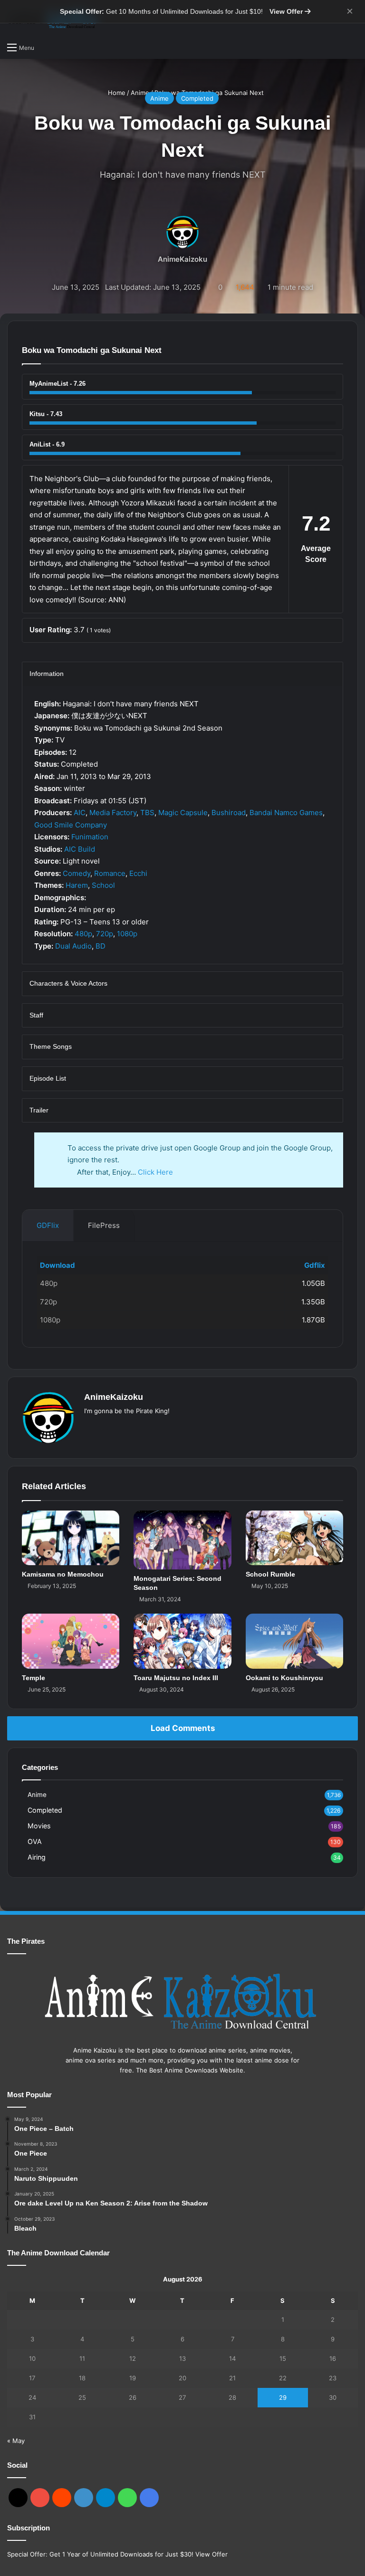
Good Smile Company (71, 825)
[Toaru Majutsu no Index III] (182, 1641)
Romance (110, 873)
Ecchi (138, 873)
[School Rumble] (294, 1538)
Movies (39, 1826)
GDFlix (48, 1225)
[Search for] (46, 48)
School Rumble (270, 1574)
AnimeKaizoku (182, 259)
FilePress (104, 1225)
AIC (80, 813)
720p (105, 934)
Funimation (90, 837)
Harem (77, 885)
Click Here (155, 1172)
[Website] (90, 1426)
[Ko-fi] (149, 2498)
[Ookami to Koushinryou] (294, 1641)
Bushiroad (229, 813)
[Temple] (71, 1641)
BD (101, 946)
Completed (197, 98)
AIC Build (80, 849)
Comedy (77, 873)
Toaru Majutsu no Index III (176, 1678)
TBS (147, 813)
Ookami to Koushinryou (284, 1678)
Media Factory (113, 813)
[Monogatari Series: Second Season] (182, 1540)
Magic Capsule (183, 813)
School (103, 885)
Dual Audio (73, 946)
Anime (159, 98)
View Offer (287, 11)
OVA (35, 1841)
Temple (34, 1678)
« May (16, 2441)
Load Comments (183, 1728)
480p (83, 934)
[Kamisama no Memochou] (71, 1538)
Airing (37, 1857)
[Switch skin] (353, 47)
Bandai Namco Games (286, 813)
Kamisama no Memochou (63, 1574)
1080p (127, 934)
